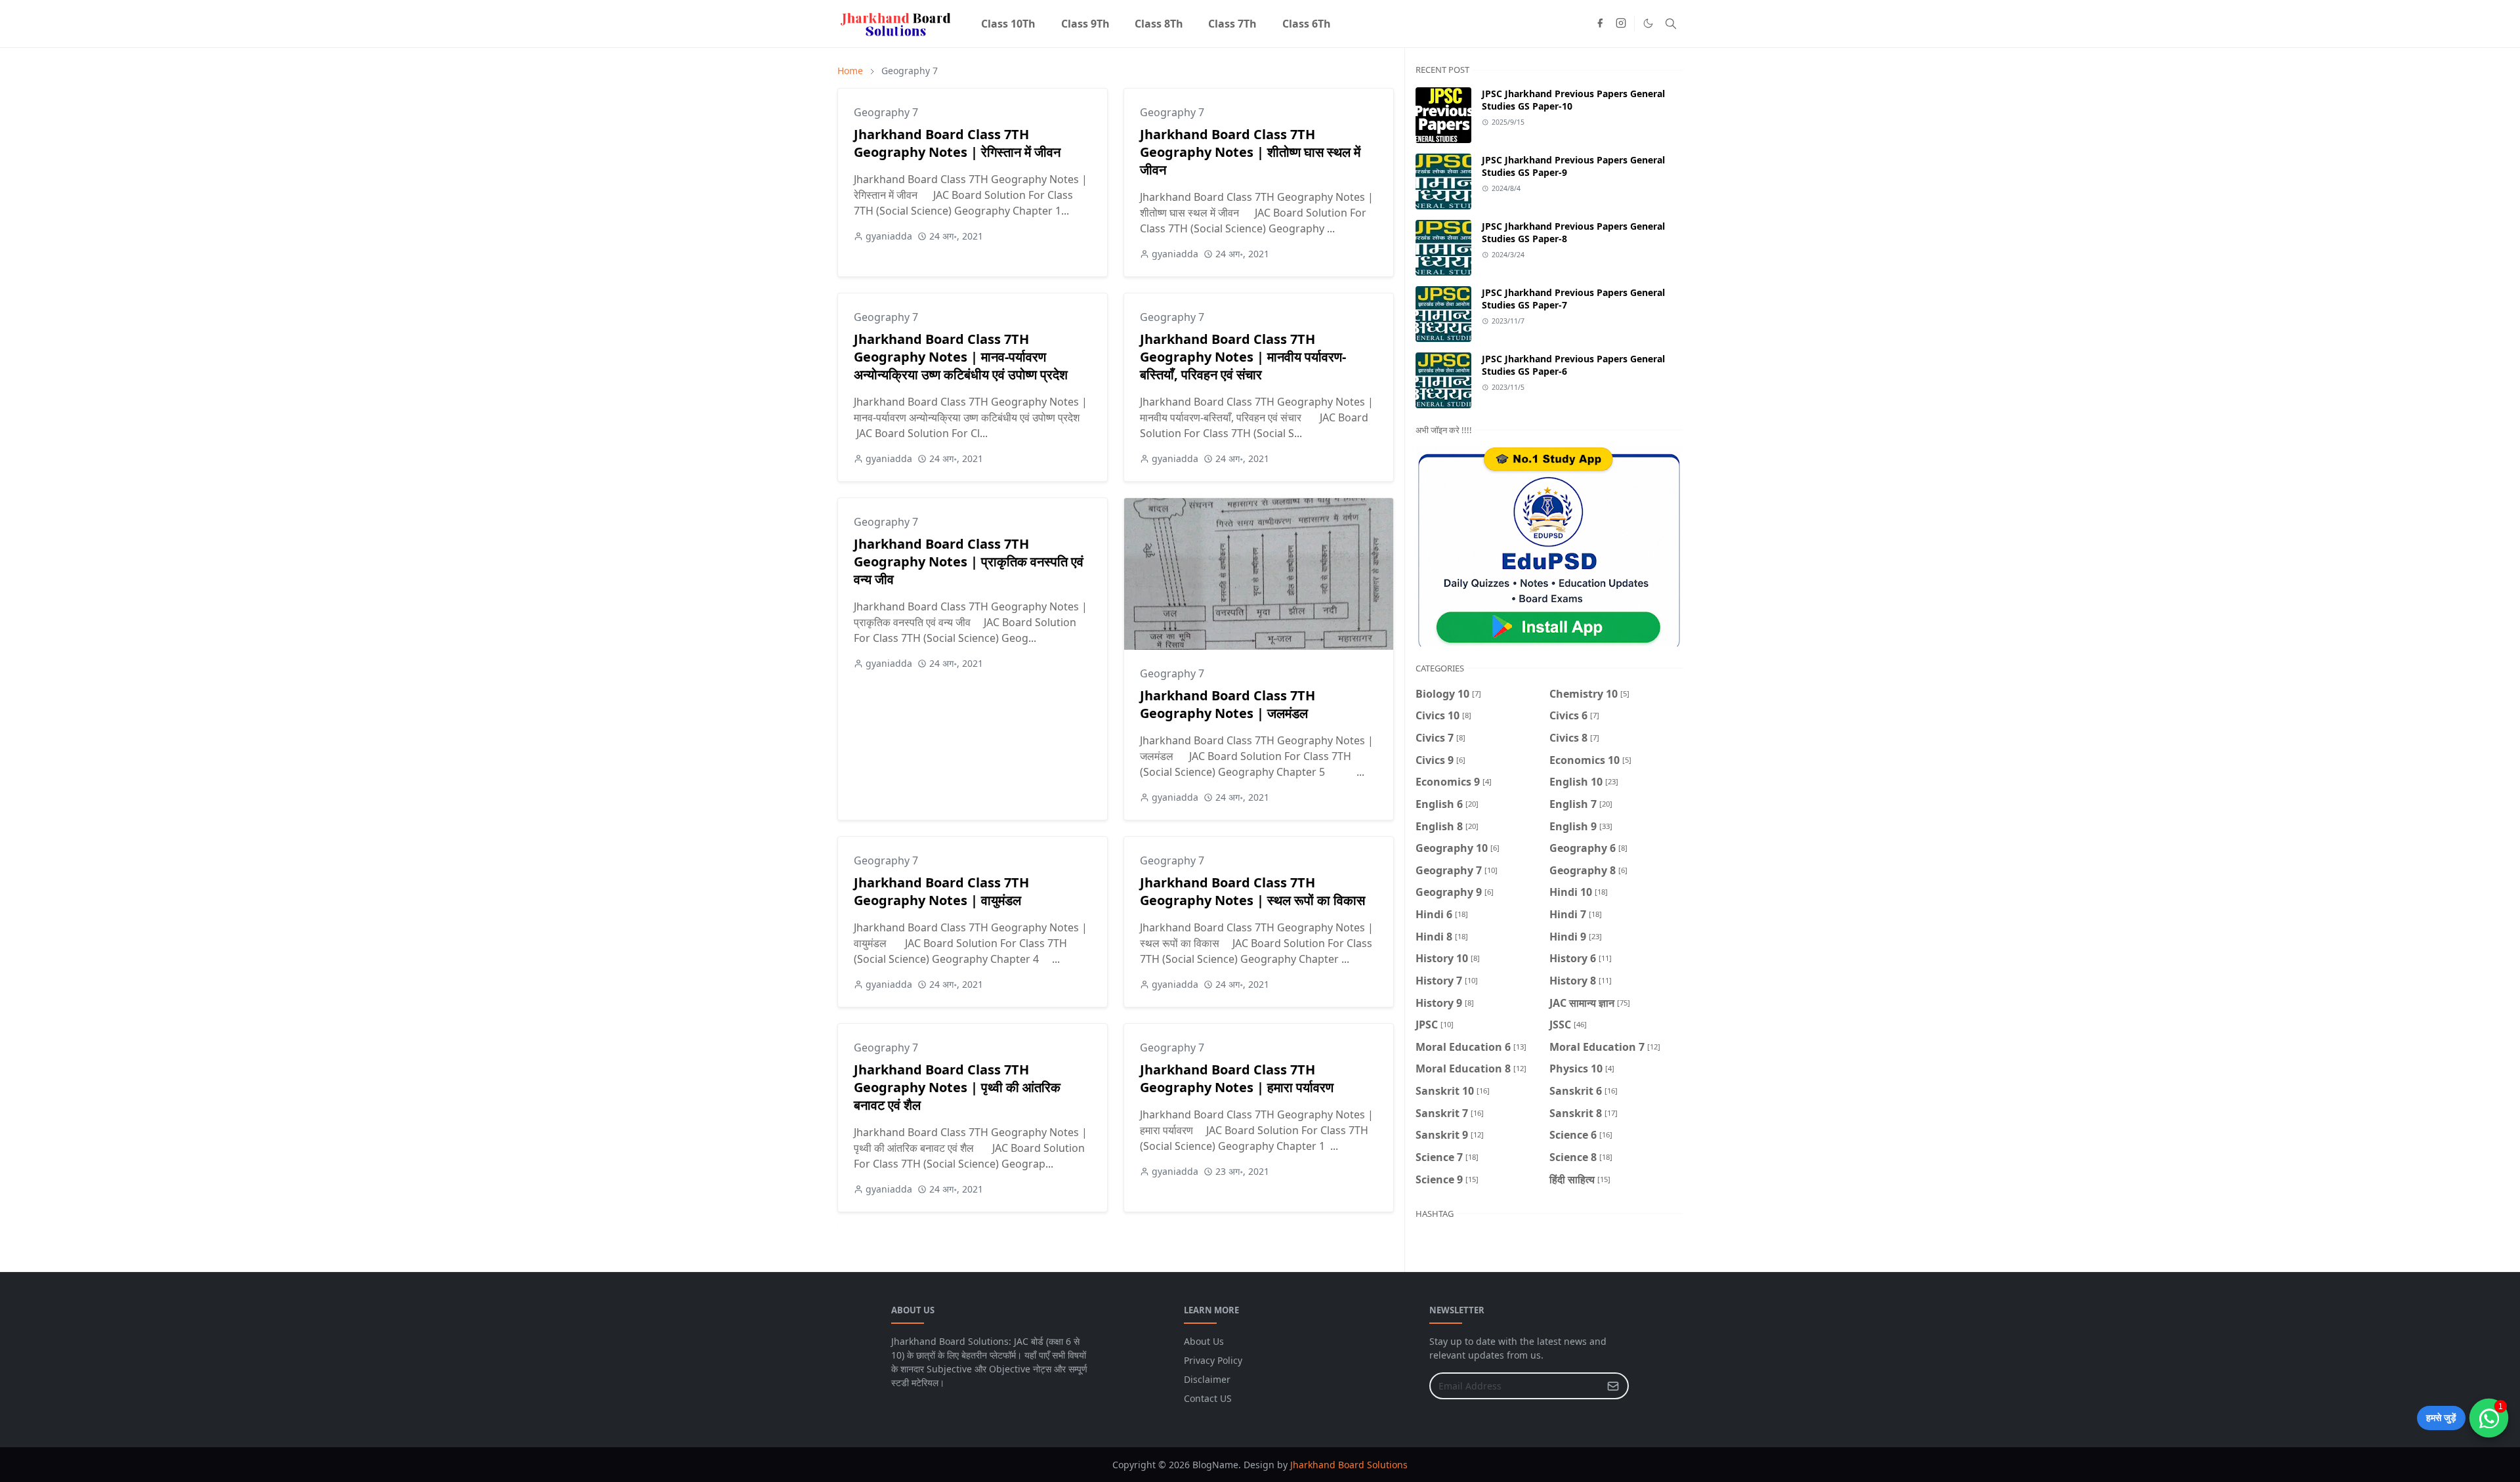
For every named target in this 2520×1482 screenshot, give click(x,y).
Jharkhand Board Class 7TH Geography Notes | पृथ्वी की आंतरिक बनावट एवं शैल (957, 1087)
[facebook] (1600, 24)
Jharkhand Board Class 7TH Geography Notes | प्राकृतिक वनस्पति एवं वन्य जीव (969, 561)
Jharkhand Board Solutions (1349, 1465)
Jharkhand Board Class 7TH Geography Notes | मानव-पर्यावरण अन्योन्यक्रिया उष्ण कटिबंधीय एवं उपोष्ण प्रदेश (961, 357)
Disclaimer (1207, 1379)
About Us (1204, 1341)
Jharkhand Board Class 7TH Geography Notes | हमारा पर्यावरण (1237, 1078)
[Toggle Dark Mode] (1648, 23)
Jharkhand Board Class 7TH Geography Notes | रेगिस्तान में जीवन (957, 143)
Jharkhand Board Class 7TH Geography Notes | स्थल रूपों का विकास (1252, 891)
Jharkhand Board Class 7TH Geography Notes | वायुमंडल (941, 891)
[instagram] (1621, 24)
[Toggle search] (1671, 24)
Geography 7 (886, 112)
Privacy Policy (1213, 1360)
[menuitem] (1008, 24)
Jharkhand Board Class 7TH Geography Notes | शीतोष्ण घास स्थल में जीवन (1250, 152)
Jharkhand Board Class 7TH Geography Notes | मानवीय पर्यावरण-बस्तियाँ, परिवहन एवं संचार (1243, 357)
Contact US (1208, 1398)
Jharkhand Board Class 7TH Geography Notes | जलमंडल (1228, 704)
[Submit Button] (1613, 1386)
